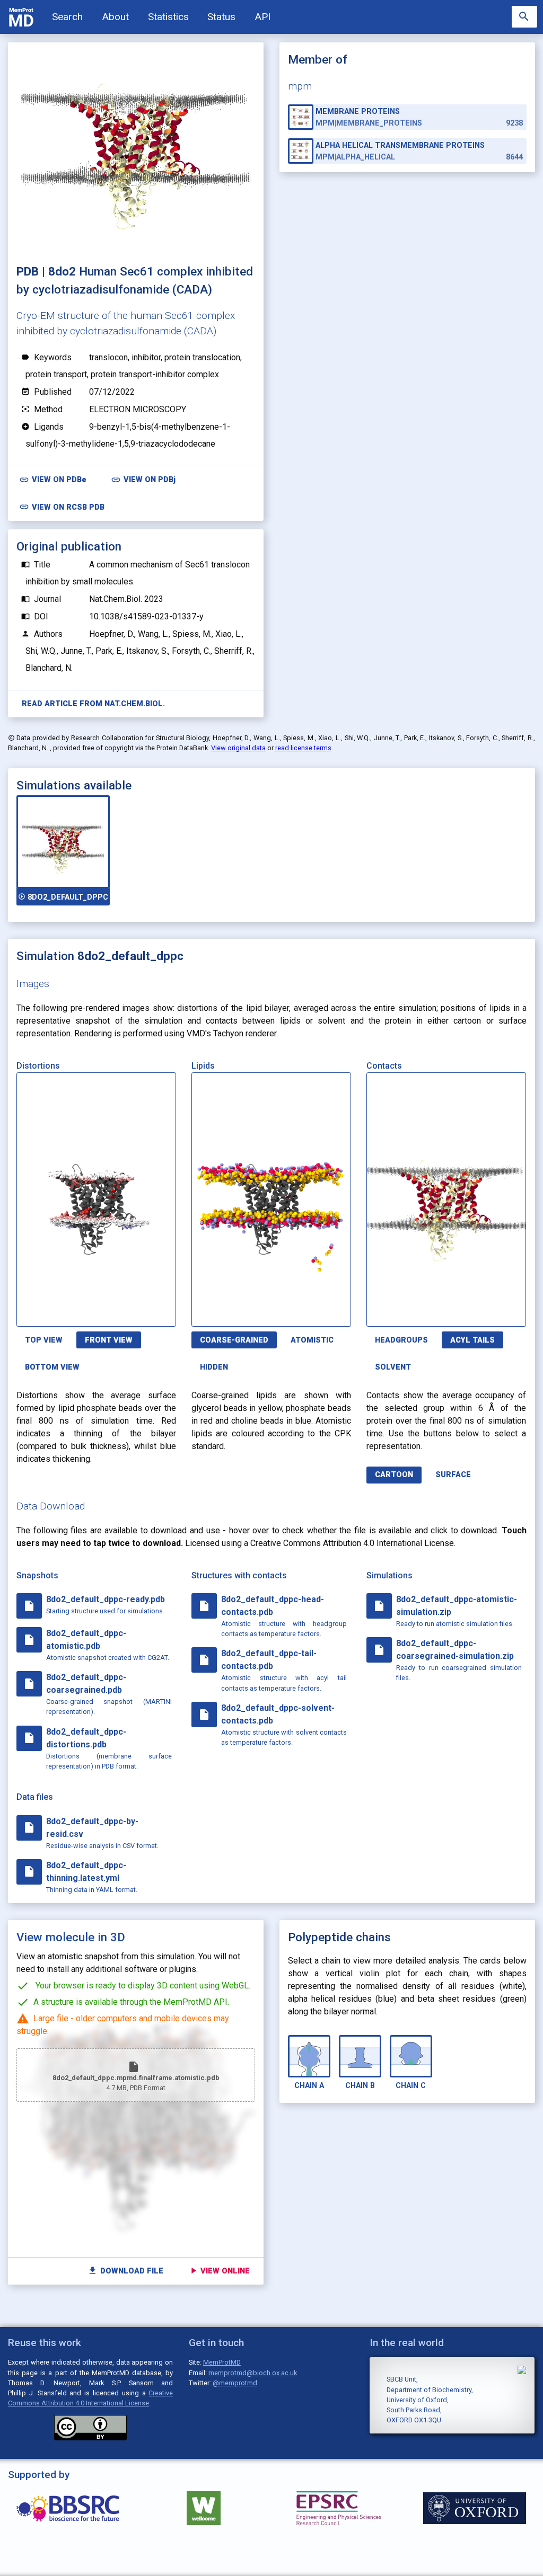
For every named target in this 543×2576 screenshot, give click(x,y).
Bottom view (52, 1367)
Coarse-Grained (234, 1340)
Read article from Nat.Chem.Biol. (93, 704)
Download (125, 1312)
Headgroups (401, 1340)
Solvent (393, 1367)
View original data (238, 748)
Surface (453, 1475)
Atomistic (312, 1340)
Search (67, 17)
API (262, 17)
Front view (109, 1340)
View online (219, 2271)
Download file (125, 2271)
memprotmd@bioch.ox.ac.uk (253, 2373)
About (115, 17)
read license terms (303, 748)
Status (221, 17)
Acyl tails (472, 1340)
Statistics (168, 17)
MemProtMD (222, 2362)
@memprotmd (235, 2383)
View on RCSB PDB (62, 507)
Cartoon (394, 1475)
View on (53, 480)
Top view (44, 1340)
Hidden (214, 1367)
